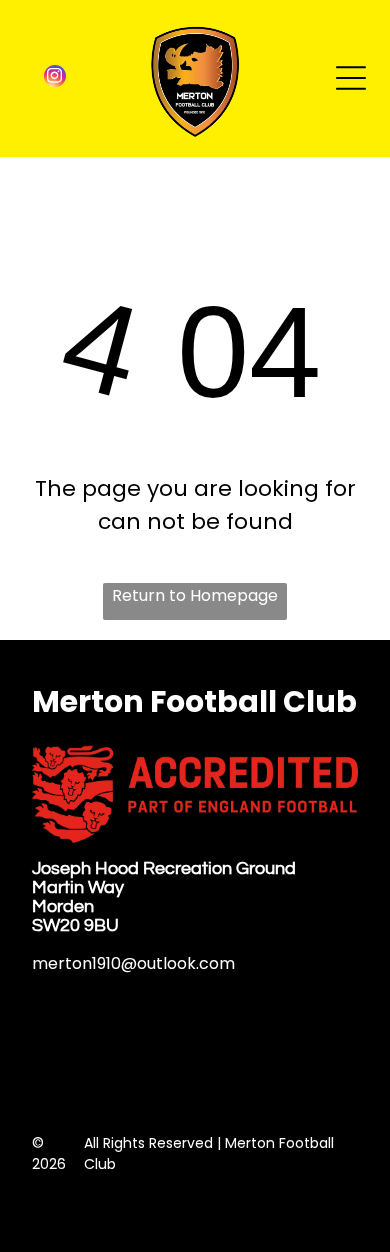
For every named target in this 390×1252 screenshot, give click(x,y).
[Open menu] (351, 78)
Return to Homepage (195, 595)
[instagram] (55, 78)
